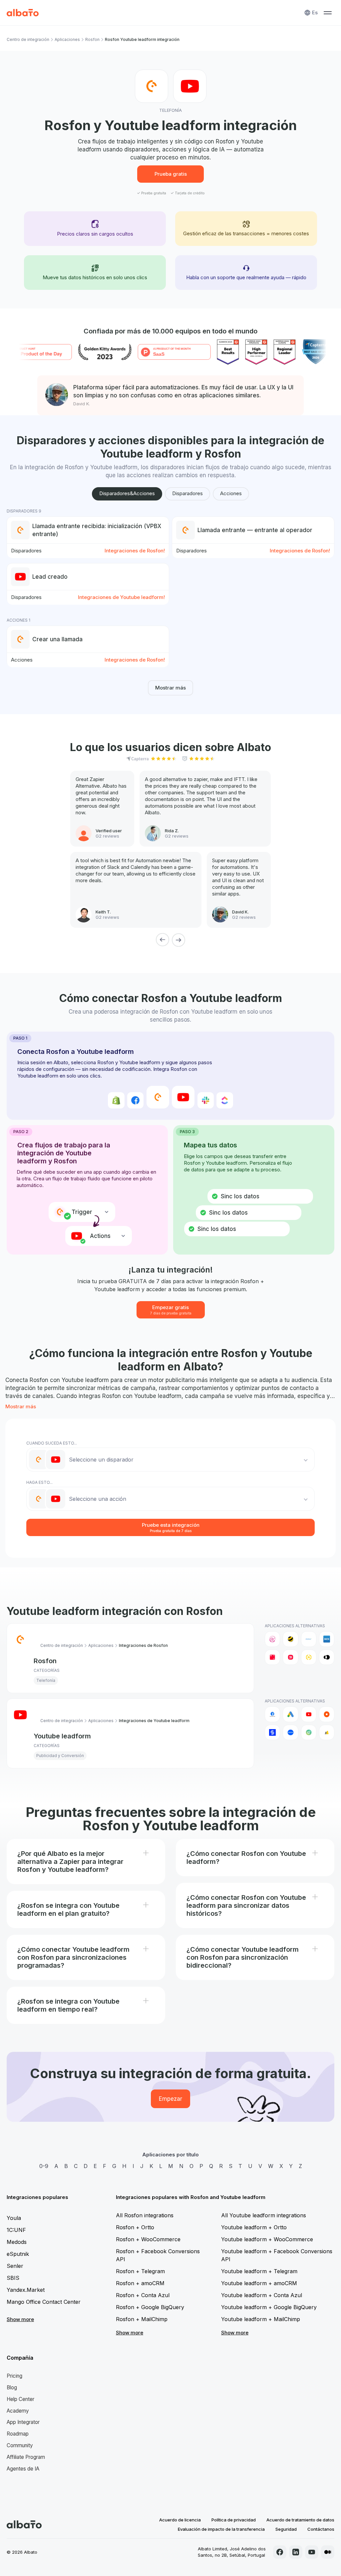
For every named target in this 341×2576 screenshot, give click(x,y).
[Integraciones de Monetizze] (272, 1732)
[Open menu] (328, 13)
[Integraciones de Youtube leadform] (309, 1714)
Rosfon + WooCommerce (148, 2239)
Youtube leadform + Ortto (254, 2227)
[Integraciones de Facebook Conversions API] (272, 1714)
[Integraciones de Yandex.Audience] (327, 1732)
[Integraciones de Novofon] (309, 1657)
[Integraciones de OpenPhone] (327, 1657)
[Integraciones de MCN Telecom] (327, 1639)
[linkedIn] (296, 2552)
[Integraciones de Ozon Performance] (290, 1732)
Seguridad (286, 2529)
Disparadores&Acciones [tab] (127, 493)
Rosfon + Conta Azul (143, 2295)
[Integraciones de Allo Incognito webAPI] (272, 1639)
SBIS (13, 2278)
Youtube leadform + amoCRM (259, 2283)
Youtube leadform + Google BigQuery (269, 2307)
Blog (12, 2387)
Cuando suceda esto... (52, 1443)
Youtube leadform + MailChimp (261, 2319)
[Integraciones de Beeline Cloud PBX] (290, 1639)
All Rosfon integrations (145, 2215)
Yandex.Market (26, 2290)
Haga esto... (39, 1482)
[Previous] (163, 940)
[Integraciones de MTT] (290, 1657)
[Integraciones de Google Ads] (290, 1714)
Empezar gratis (171, 1310)
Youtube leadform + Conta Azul (262, 2295)
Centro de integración (28, 39)
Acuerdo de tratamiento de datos (300, 2520)
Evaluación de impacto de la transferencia (221, 2529)
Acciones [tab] (231, 493)
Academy (18, 2411)
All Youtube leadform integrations (264, 2215)
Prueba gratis (171, 174)
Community (20, 2445)
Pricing (14, 2376)
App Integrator (23, 2422)
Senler (15, 2266)
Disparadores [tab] (187, 493)
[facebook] (280, 2552)
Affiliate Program (26, 2457)
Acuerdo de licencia (180, 2520)
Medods (17, 2242)
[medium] (328, 2552)
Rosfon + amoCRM (140, 2283)
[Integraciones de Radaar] (309, 1732)
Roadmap (18, 2434)
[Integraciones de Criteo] (327, 1714)
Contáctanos (321, 2529)
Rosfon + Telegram (140, 2271)
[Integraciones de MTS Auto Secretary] (272, 1657)
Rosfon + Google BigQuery (150, 2307)
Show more (20, 2319)
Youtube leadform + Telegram (259, 2271)
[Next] (178, 940)
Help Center (20, 2399)
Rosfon (92, 39)
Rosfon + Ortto (135, 2227)
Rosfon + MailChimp (142, 2319)
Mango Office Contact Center (44, 2302)
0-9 (44, 2166)
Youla (14, 2218)
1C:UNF (16, 2230)
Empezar (170, 2099)
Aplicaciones (67, 39)
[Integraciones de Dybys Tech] (309, 1639)
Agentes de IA (23, 2469)
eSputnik (18, 2254)
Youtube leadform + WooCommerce (267, 2239)
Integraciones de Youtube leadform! (121, 597)
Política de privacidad (234, 2520)
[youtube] (312, 2552)
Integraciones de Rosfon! (135, 551)
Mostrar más (170, 688)
